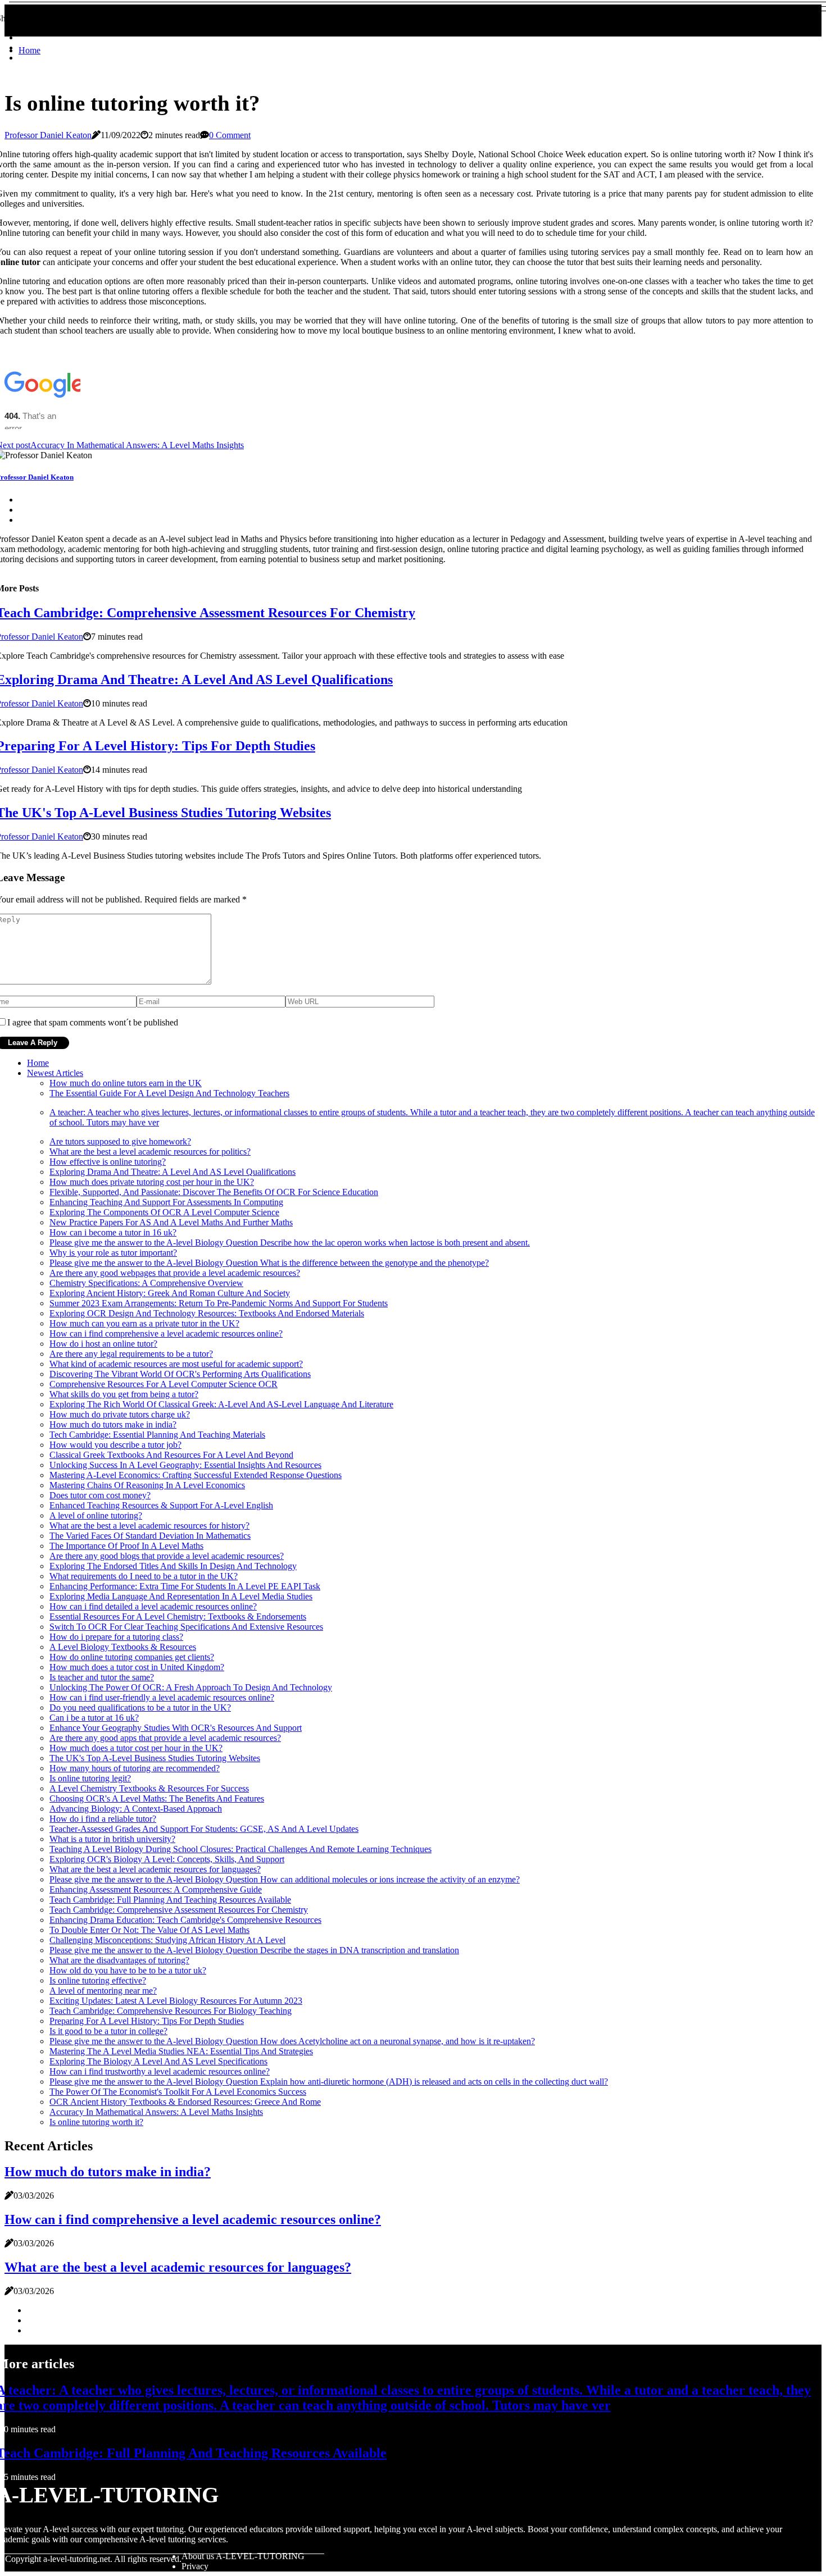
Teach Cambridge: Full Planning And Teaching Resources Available (170, 1900)
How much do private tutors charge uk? (120, 1414)
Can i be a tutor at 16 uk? (94, 1718)
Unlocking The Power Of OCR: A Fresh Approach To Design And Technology (191, 1687)
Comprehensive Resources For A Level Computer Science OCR (164, 1384)
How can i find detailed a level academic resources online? (153, 1606)
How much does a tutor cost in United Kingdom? (137, 1667)
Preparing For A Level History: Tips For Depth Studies (147, 2021)
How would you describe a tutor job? (115, 1445)
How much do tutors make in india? (113, 1424)
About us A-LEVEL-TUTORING (243, 2556)
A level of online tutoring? (96, 1515)
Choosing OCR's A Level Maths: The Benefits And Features (157, 1798)
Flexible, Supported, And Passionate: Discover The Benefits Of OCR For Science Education (214, 1192)
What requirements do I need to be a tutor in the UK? (144, 1576)
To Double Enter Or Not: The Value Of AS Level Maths (149, 1930)
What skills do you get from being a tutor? (124, 1394)
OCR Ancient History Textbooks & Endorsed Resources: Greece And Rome (185, 2102)
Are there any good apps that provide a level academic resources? (165, 1738)
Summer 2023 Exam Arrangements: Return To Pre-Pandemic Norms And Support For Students (219, 1303)
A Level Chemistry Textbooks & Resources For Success (149, 1788)
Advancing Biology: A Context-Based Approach (136, 1809)
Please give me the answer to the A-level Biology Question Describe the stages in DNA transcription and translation (254, 1950)
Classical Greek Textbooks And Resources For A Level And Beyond (171, 1455)
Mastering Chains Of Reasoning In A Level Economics (147, 1485)
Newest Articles (55, 1073)
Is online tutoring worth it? (96, 2122)
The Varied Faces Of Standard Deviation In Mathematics (150, 1536)
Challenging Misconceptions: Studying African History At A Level (167, 1940)
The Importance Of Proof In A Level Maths (126, 1546)
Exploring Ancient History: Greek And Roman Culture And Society (170, 1293)
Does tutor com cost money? (100, 1495)
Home (29, 50)
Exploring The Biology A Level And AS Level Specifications (158, 2061)
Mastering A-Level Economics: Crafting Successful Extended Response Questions (196, 1475)
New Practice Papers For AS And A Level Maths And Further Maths (171, 1222)
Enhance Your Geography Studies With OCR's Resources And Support (176, 1728)
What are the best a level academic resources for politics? (150, 1152)
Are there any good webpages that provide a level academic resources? (175, 1273)
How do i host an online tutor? (103, 1344)
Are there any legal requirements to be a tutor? (131, 1354)
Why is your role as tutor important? (113, 1253)
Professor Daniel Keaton (48, 135)
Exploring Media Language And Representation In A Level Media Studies (181, 1596)
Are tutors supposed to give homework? (120, 1141)
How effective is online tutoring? (108, 1162)
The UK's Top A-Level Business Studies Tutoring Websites (155, 1758)
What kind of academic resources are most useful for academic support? (176, 1364)
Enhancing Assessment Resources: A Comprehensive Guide (156, 1889)
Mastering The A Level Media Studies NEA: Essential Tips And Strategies (181, 2051)
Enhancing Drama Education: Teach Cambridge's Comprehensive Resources (185, 1920)
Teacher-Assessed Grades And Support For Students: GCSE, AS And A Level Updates (204, 1829)
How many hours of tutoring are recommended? (135, 1768)
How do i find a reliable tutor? (103, 1819)
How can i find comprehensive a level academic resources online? (166, 1333)
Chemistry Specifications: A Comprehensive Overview (146, 1283)
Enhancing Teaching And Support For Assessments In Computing (166, 1202)
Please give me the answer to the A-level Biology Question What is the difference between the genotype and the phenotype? (269, 1263)
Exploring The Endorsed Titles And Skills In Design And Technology (173, 1566)
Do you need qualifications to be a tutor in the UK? (140, 1708)
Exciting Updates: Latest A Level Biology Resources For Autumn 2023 (176, 2001)
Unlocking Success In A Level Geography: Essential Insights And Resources (185, 1465)
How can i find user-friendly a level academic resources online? (162, 1697)
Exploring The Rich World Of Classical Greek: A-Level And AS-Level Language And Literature (221, 1404)
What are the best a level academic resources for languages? (155, 1869)
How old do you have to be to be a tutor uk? (128, 1970)
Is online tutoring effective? (98, 1980)
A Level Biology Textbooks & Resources (123, 1647)
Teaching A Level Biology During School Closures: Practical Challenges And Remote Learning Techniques (240, 1849)
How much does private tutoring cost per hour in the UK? (152, 1182)
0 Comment (230, 135)
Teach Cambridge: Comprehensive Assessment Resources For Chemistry (179, 1910)
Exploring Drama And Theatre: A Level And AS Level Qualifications (173, 1172)
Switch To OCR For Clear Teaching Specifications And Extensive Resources (186, 1627)
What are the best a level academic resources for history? (149, 1526)
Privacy (195, 2566)
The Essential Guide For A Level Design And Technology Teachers (169, 1093)
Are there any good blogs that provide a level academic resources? (167, 1556)
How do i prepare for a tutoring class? (116, 1637)
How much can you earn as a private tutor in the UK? (144, 1323)
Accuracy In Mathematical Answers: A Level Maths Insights (156, 2112)
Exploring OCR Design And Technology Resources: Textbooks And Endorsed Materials (207, 1313)
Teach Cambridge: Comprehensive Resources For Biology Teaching (171, 2011)
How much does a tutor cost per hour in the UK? (136, 1748)
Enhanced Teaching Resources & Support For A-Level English (161, 1505)
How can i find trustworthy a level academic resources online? (160, 2071)
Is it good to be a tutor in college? (108, 2031)
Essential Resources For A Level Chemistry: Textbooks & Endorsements (178, 1617)
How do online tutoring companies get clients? (132, 1657)
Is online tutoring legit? (90, 1778)
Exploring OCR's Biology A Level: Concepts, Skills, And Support (167, 1859)
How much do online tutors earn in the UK (126, 1083)
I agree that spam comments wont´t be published (93, 1022)
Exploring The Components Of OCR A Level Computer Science (164, 1212)
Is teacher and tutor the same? (102, 1677)
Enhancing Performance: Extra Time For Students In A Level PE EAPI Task (185, 1586)
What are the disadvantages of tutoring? (119, 1960)
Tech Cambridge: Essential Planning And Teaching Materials (157, 1435)
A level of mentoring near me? (103, 1991)
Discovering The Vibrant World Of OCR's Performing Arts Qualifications (180, 1374)
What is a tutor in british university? (112, 1839)
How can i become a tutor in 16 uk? (113, 1232)
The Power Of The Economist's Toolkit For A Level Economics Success (178, 2092)
